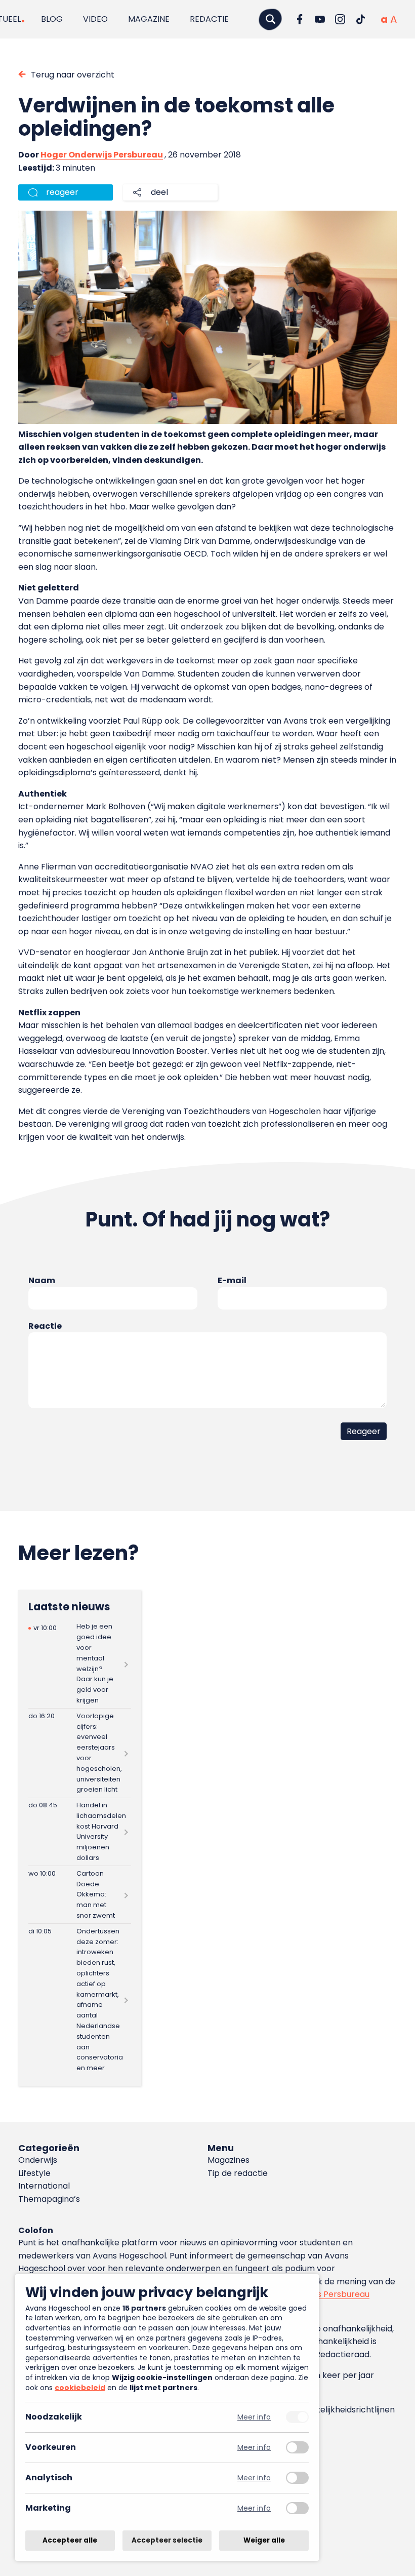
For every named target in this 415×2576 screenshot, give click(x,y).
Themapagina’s (49, 2199)
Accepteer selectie (167, 2540)
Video (95, 19)
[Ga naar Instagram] (340, 19)
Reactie (45, 1326)
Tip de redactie (238, 2173)
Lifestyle (34, 2173)
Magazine (149, 19)
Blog (52, 19)
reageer (62, 192)
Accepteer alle (70, 2540)
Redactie (209, 19)
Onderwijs (38, 2160)
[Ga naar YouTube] (320, 19)
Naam (42, 1280)
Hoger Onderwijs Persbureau (102, 155)
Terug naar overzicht (73, 75)
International (44, 2186)
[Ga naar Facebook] (300, 19)
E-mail (232, 1280)
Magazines (229, 2160)
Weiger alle (264, 2540)
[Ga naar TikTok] (360, 19)
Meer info (254, 2417)
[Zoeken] (270, 19)
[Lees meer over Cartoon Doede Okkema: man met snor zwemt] (80, 1895)
